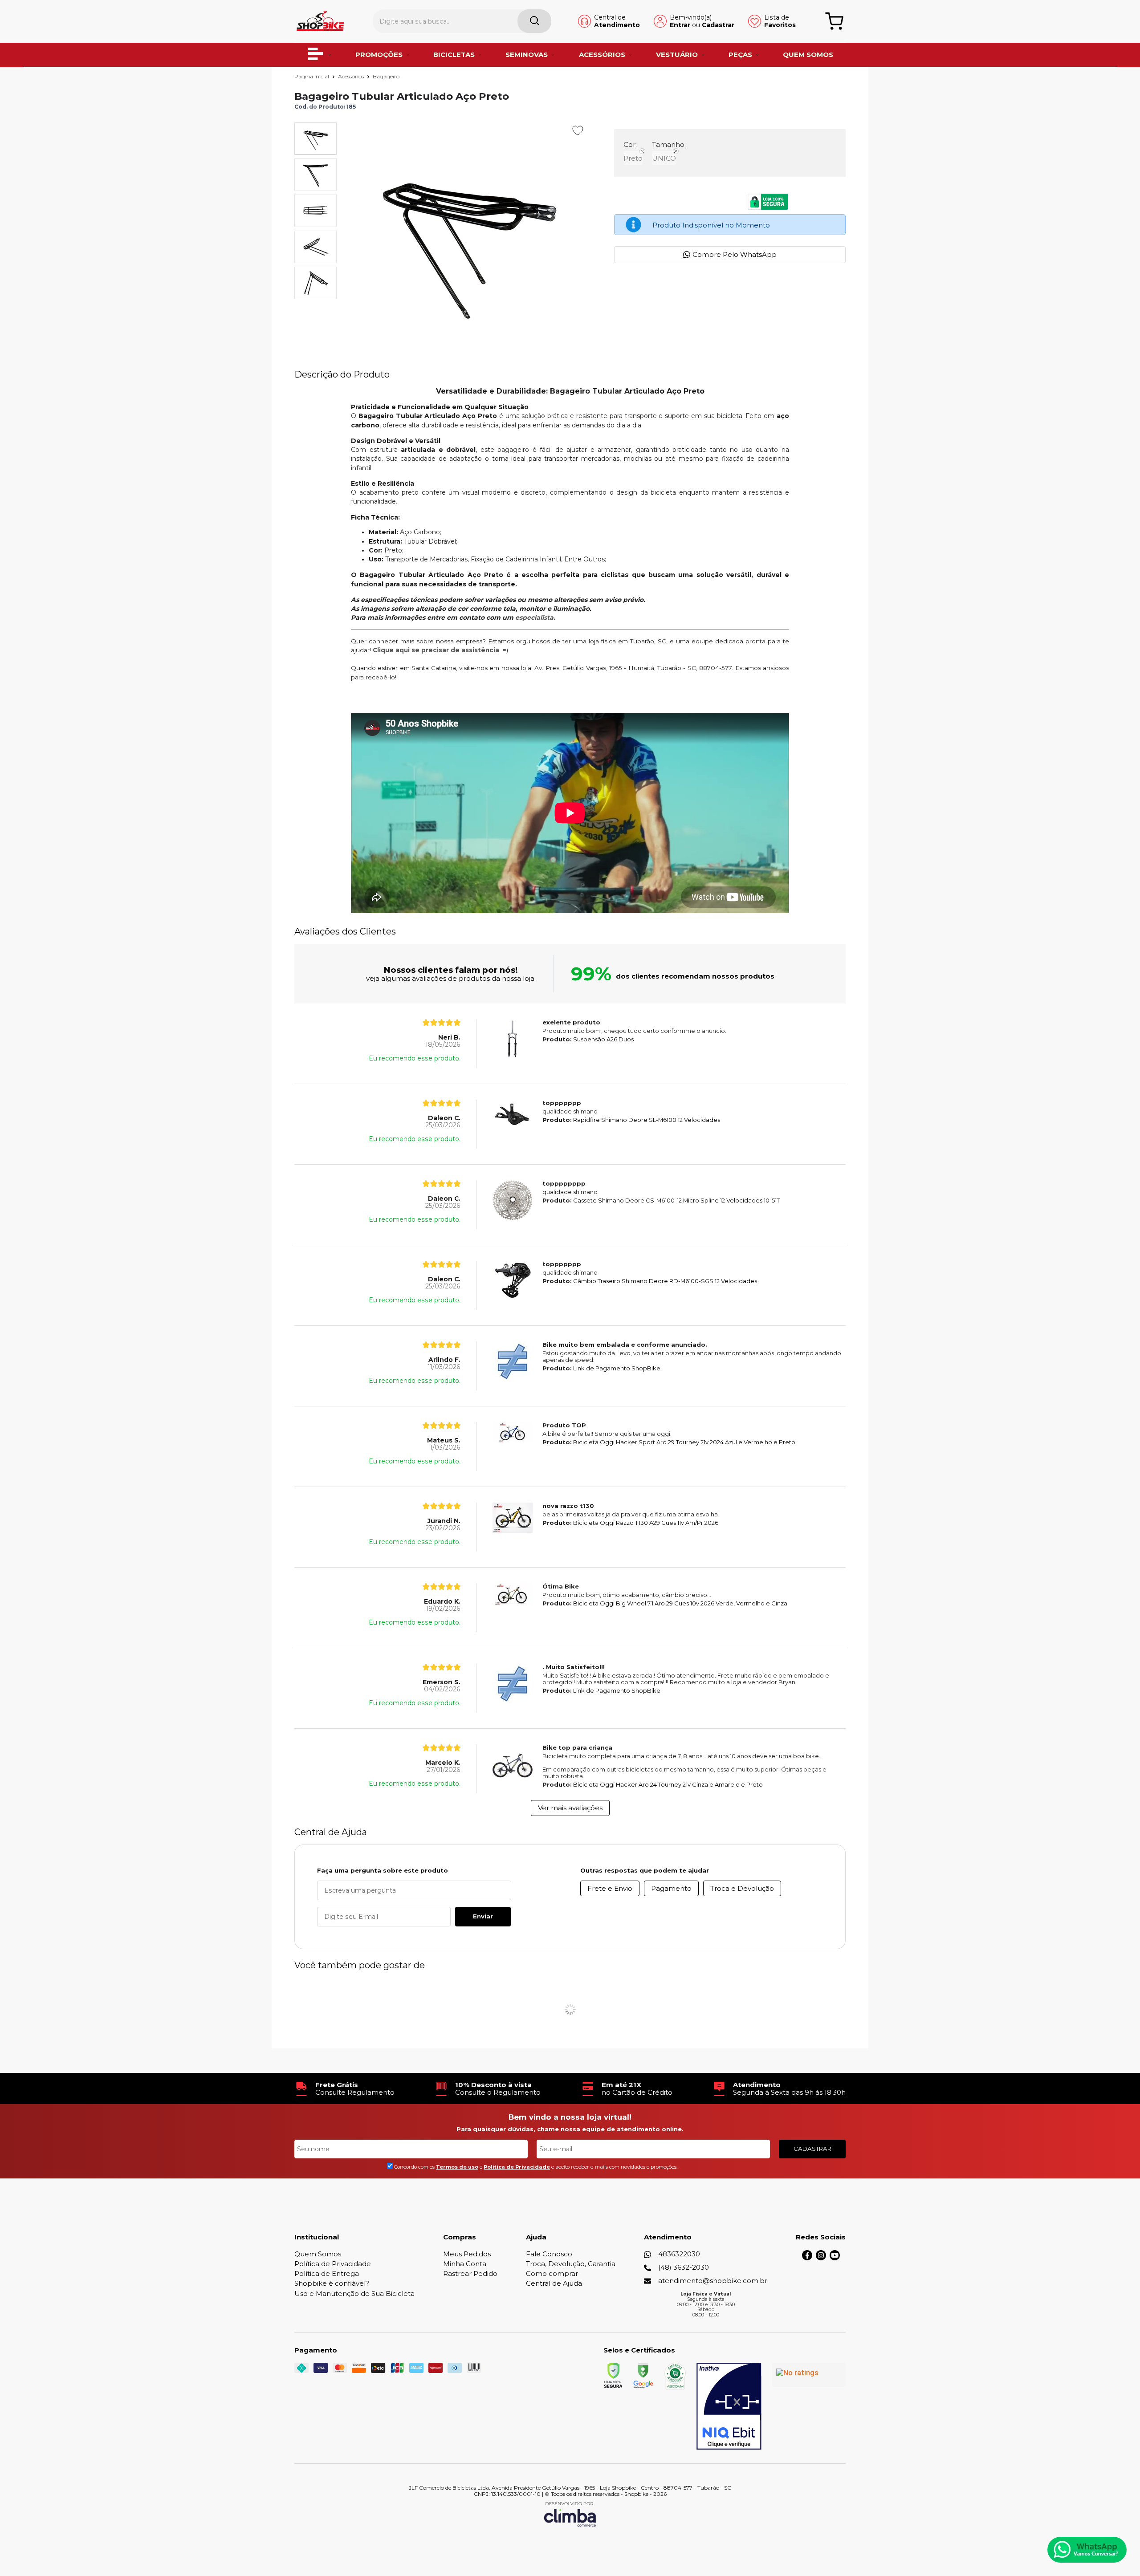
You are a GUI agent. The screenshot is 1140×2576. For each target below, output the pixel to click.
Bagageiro (386, 76)
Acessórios (352, 76)
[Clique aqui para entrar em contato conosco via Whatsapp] (1087, 2550)
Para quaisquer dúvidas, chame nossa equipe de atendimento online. (570, 2129)
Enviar (483, 1916)
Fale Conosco (549, 2254)
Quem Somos (318, 2254)
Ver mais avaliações (570, 1808)
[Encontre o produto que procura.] (534, 21)
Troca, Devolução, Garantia (571, 2264)
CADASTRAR (812, 2149)
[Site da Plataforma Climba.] (570, 2514)
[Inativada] (729, 2406)
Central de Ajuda (554, 2283)
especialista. (535, 618)
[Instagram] (821, 2258)
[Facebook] (807, 2258)
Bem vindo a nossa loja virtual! (570, 2117)
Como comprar (552, 2273)
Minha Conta (465, 2264)
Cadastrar (718, 25)
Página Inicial (312, 76)
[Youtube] (835, 2258)
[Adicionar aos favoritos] (578, 130)
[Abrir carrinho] (834, 21)
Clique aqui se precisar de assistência (436, 650)
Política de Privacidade (333, 2264)
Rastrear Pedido (470, 2273)
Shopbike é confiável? (332, 2283)
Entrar (680, 25)
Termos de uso (457, 2167)
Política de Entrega (327, 2273)
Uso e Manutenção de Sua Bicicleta (354, 2294)
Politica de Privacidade (517, 2167)
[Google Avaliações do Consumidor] (809, 2375)
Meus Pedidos (467, 2254)
